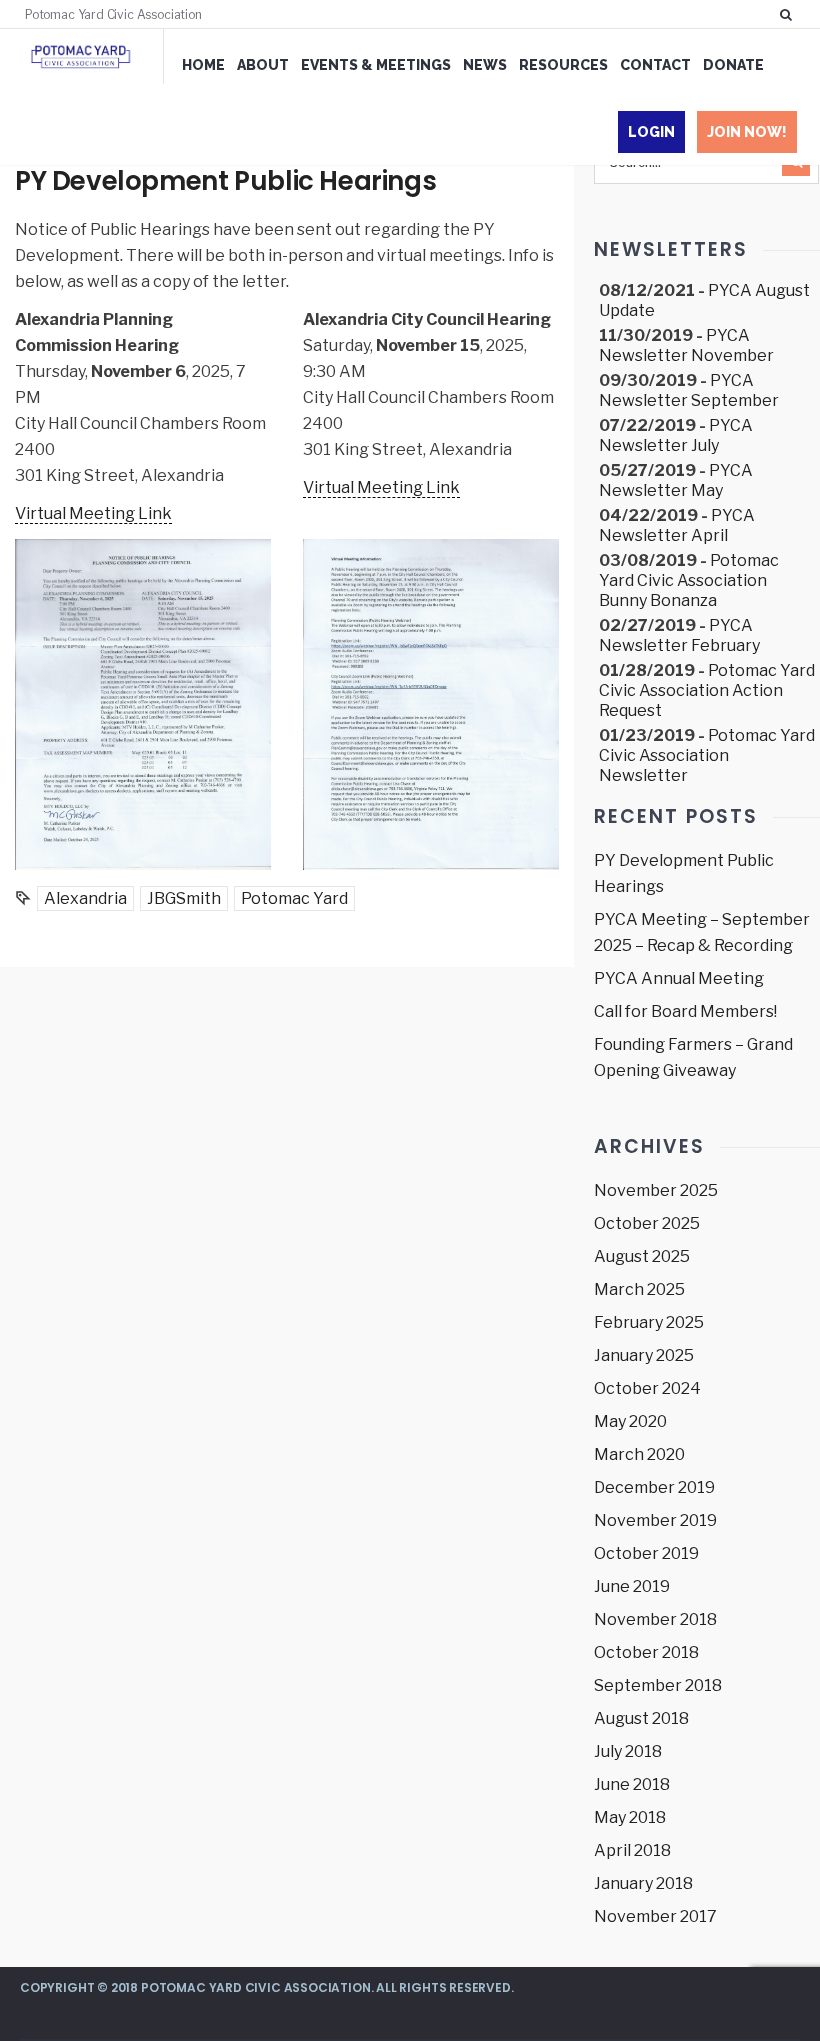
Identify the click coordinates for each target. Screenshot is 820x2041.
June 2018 (632, 1784)
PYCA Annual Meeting (679, 978)
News (485, 65)
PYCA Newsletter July (676, 435)
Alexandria (85, 898)
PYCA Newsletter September (689, 390)
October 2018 (646, 1652)
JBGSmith (184, 898)
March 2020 (639, 1454)
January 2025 (644, 1355)
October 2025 (647, 1223)
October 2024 (647, 1388)
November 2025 (656, 1190)
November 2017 (655, 1916)
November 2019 (655, 1520)
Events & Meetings (376, 65)
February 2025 (649, 1322)
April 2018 (632, 1850)
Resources (563, 65)
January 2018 (643, 1883)
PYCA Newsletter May (676, 480)
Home (203, 65)
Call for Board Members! (685, 1011)
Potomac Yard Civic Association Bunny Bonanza (689, 580)
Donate (733, 65)
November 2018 (655, 1619)
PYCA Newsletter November (686, 345)
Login (651, 132)
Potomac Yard (294, 898)
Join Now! (747, 132)
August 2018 (641, 1718)
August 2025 (642, 1256)
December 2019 (654, 1487)
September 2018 (658, 1685)
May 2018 (630, 1817)
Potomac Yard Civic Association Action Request (707, 690)
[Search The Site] (790, 14)
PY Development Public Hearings (225, 181)
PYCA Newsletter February (679, 635)
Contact (655, 65)
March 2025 (639, 1289)
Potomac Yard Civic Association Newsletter (707, 755)
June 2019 (632, 1586)
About (263, 65)
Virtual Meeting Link (93, 513)
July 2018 (628, 1751)
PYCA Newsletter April (677, 525)
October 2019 (646, 1553)
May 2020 (630, 1421)
